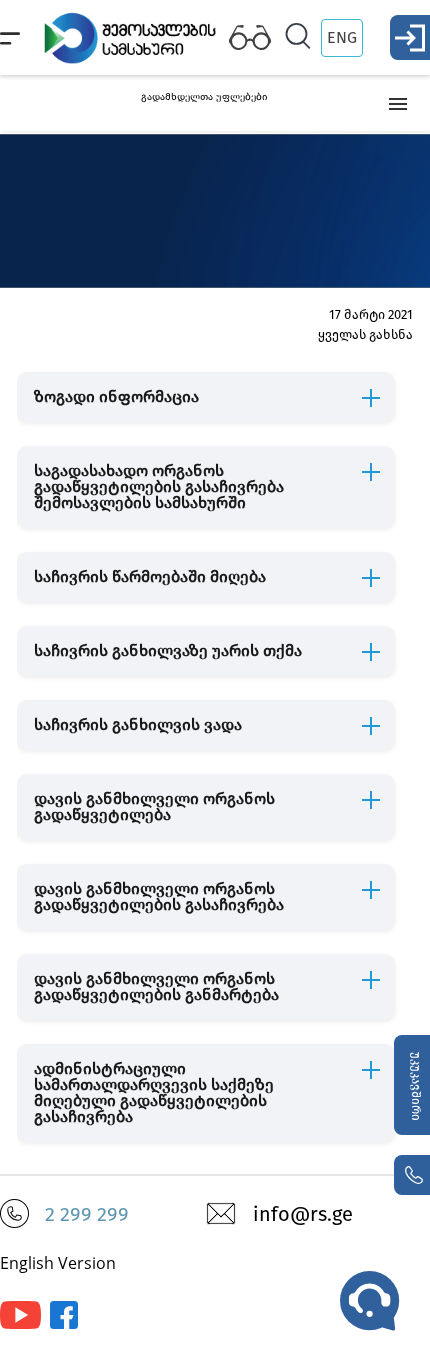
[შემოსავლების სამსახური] (64, 1324)
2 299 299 (87, 1214)
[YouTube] (20, 1324)
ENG (342, 37)
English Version (58, 1263)
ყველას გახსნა (365, 334)
